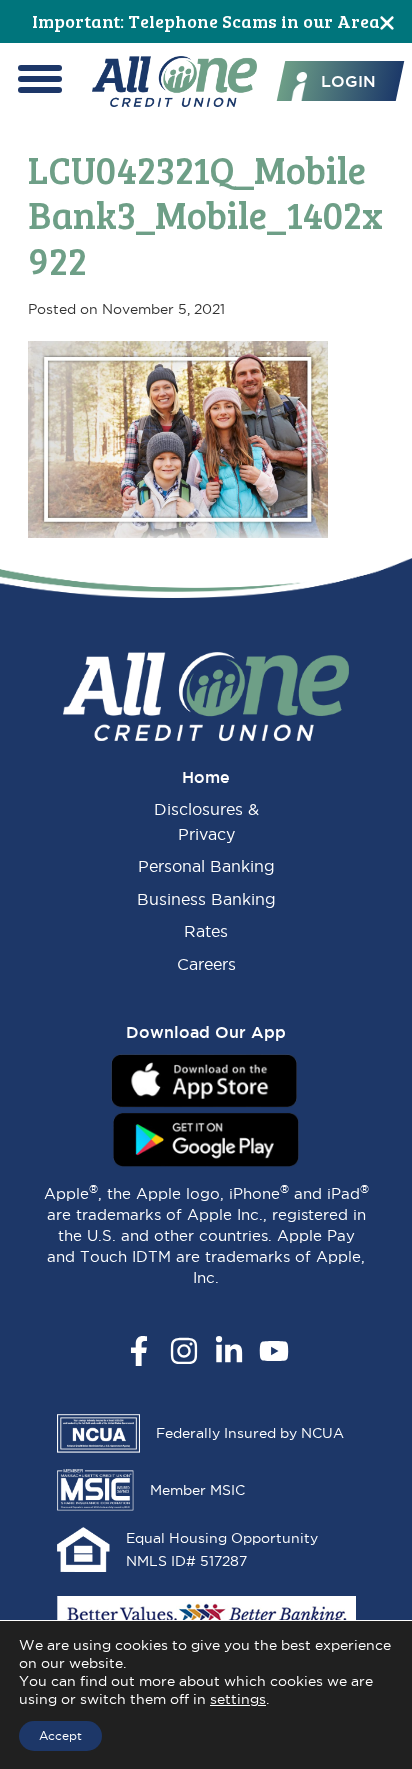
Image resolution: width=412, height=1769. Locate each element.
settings (238, 1699)
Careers (206, 964)
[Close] (387, 21)
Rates (206, 931)
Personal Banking (206, 866)
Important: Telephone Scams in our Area (206, 21)
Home (206, 777)
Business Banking (206, 899)
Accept (60, 1735)
